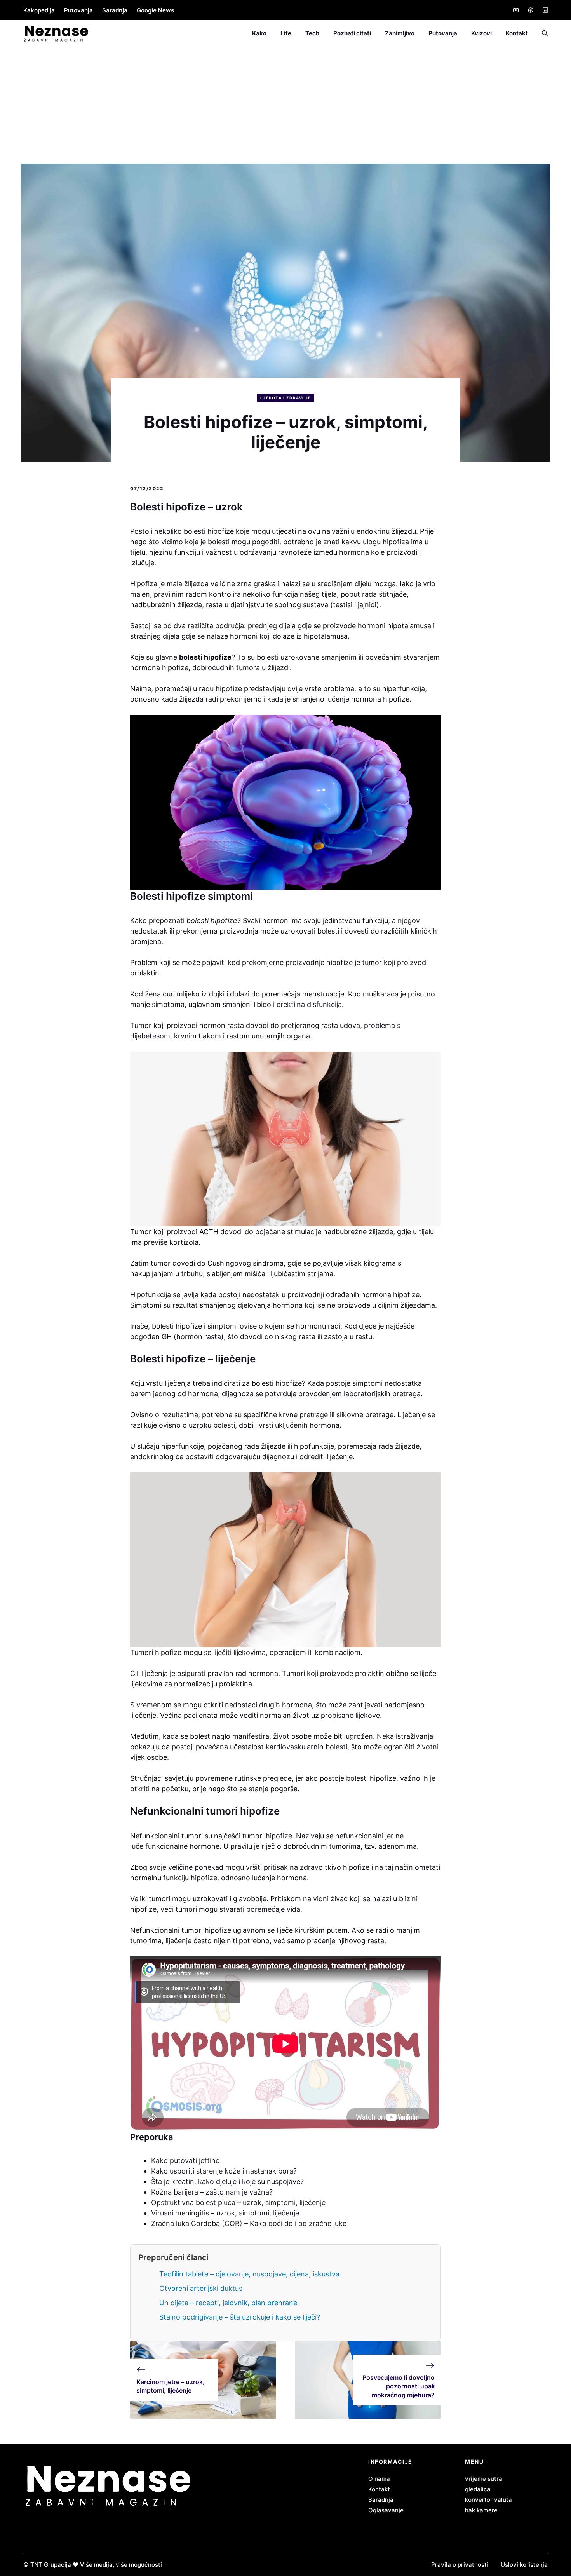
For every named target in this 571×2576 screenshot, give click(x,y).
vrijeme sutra (484, 2479)
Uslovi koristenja (524, 2565)
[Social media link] (515, 10)
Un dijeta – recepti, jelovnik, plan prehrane (228, 2303)
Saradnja (115, 10)
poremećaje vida (273, 1909)
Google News (155, 10)
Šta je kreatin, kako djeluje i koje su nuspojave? (227, 2182)
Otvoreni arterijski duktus (201, 2288)
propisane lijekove (350, 1715)
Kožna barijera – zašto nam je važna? (212, 2192)
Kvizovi (481, 33)
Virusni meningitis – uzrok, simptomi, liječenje (225, 2213)
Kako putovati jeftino (185, 2161)
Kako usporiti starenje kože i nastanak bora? (224, 2171)
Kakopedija (39, 10)
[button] (541, 33)
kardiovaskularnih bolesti (306, 1747)
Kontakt (517, 33)
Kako (259, 33)
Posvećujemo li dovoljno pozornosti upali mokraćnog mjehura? (399, 2386)
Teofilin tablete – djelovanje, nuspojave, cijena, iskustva (249, 2274)
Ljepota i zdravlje (286, 398)
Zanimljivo (400, 33)
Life (286, 33)
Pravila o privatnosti (460, 2565)
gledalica (478, 2489)
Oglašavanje (386, 2510)
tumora (248, 668)
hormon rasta (199, 1337)
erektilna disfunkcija (308, 1004)
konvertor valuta (488, 2500)
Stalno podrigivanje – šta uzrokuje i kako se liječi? (240, 2317)
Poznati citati (352, 33)
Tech (312, 33)
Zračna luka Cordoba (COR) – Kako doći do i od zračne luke (249, 2223)
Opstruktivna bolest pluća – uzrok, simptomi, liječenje (238, 2202)
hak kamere (481, 2510)
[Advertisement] (285, 105)
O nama (379, 2479)
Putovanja (78, 10)
